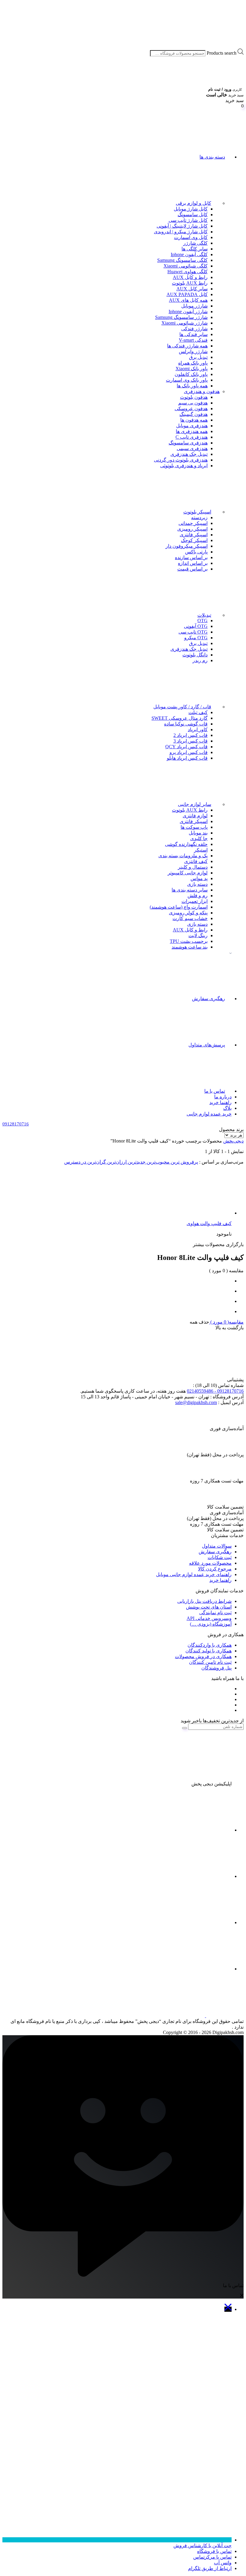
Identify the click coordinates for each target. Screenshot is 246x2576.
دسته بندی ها (212, 157)
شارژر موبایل (194, 306)
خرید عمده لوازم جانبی (209, 1114)
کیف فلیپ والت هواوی (209, 1223)
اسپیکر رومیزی (192, 529)
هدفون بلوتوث (194, 397)
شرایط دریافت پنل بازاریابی (204, 1601)
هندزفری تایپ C (192, 437)
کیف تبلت (198, 712)
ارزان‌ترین (116, 1162)
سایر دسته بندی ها (190, 890)
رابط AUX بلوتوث (190, 283)
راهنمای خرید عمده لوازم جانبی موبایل (194, 1574)
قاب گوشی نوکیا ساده (186, 724)
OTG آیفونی (196, 626)
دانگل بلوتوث (195, 655)
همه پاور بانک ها (192, 386)
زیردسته (199, 518)
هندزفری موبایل (192, 426)
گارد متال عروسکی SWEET (180, 718)
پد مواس (199, 878)
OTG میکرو (196, 638)
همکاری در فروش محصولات (203, 1656)
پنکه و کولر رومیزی (188, 913)
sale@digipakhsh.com (196, 1402)
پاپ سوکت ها (194, 827)
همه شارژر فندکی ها (187, 346)
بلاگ (227, 1108)
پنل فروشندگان (216, 1668)
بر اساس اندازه (193, 563)
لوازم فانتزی (195, 816)
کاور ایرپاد (198, 730)
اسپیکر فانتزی (194, 535)
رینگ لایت (198, 935)
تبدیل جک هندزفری (189, 454)
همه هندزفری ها (192, 431)
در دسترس (75, 1162)
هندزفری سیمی (192, 448)
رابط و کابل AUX (190, 277)
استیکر (201, 850)
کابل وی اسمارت (191, 237)
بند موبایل (198, 833)
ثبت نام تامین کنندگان (210, 1662)
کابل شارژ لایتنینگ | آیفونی (182, 226)
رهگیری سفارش (208, 999)
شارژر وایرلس (193, 351)
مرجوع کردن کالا (215, 1569)
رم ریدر (200, 660)
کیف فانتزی (196, 861)
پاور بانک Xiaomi (192, 369)
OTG (202, 621)
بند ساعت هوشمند (190, 947)
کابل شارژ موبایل (191, 209)
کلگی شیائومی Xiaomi (186, 266)
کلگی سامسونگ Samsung (182, 260)
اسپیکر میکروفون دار (187, 546)
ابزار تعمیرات (195, 901)
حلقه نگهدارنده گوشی (186, 844)
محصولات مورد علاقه (210, 1563)
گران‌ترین (96, 1162)
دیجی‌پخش (233, 1141)
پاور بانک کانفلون (191, 374)
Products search (222, 53)
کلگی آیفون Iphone (189, 254)
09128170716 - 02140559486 (215, 1391)
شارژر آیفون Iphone (188, 312)
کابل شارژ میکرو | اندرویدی (181, 232)
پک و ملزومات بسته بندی (183, 856)
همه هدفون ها (194, 420)
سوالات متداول (217, 1546)
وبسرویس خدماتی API (209, 1618)
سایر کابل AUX (192, 289)
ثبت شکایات (220, 1557)
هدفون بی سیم (193, 403)
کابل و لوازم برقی (193, 203)
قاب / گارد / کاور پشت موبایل (182, 707)
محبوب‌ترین (157, 1162)
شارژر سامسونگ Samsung (181, 317)
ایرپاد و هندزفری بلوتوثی (184, 466)
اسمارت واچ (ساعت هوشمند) (179, 907)
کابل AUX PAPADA (187, 294)
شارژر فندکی (194, 329)
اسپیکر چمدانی (193, 523)
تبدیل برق (198, 357)
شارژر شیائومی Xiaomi (184, 323)
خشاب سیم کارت (190, 918)
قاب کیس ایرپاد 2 (190, 735)
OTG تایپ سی (193, 632)
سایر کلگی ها (195, 249)
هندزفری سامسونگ (188, 443)
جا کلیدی (199, 838)
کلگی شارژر (195, 243)
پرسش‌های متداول (207, 1045)
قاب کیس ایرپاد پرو (189, 752)
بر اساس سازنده (191, 557)
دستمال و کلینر (193, 867)
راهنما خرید (220, 1102)
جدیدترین (136, 1162)
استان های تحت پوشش (209, 1607)
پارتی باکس (196, 552)
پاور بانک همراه (193, 363)
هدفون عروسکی (191, 409)
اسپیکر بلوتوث (197, 512)
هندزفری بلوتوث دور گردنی (181, 460)
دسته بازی (197, 884)
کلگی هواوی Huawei (187, 272)
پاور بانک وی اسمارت (187, 380)
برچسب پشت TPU (189, 941)
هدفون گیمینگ (193, 414)
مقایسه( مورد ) (226, 1322)
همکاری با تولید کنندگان (208, 1651)
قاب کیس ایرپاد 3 (190, 741)
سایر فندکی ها (193, 334)
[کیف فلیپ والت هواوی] (187, 1213)
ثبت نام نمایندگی (215, 1613)
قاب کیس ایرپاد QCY (186, 747)
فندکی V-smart (193, 340)
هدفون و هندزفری (202, 391)
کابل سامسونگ (193, 215)
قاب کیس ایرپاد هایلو (187, 758)
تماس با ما (215, 1091)
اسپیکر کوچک (194, 540)
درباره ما (223, 1097)
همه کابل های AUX (188, 300)
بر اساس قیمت (192, 569)
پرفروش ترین (184, 1162)
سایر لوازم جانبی (195, 804)
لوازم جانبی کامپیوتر (188, 873)
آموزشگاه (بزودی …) (211, 1624)
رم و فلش (198, 896)
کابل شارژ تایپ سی (188, 220)
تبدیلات (204, 615)
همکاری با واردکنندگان (210, 1645)
